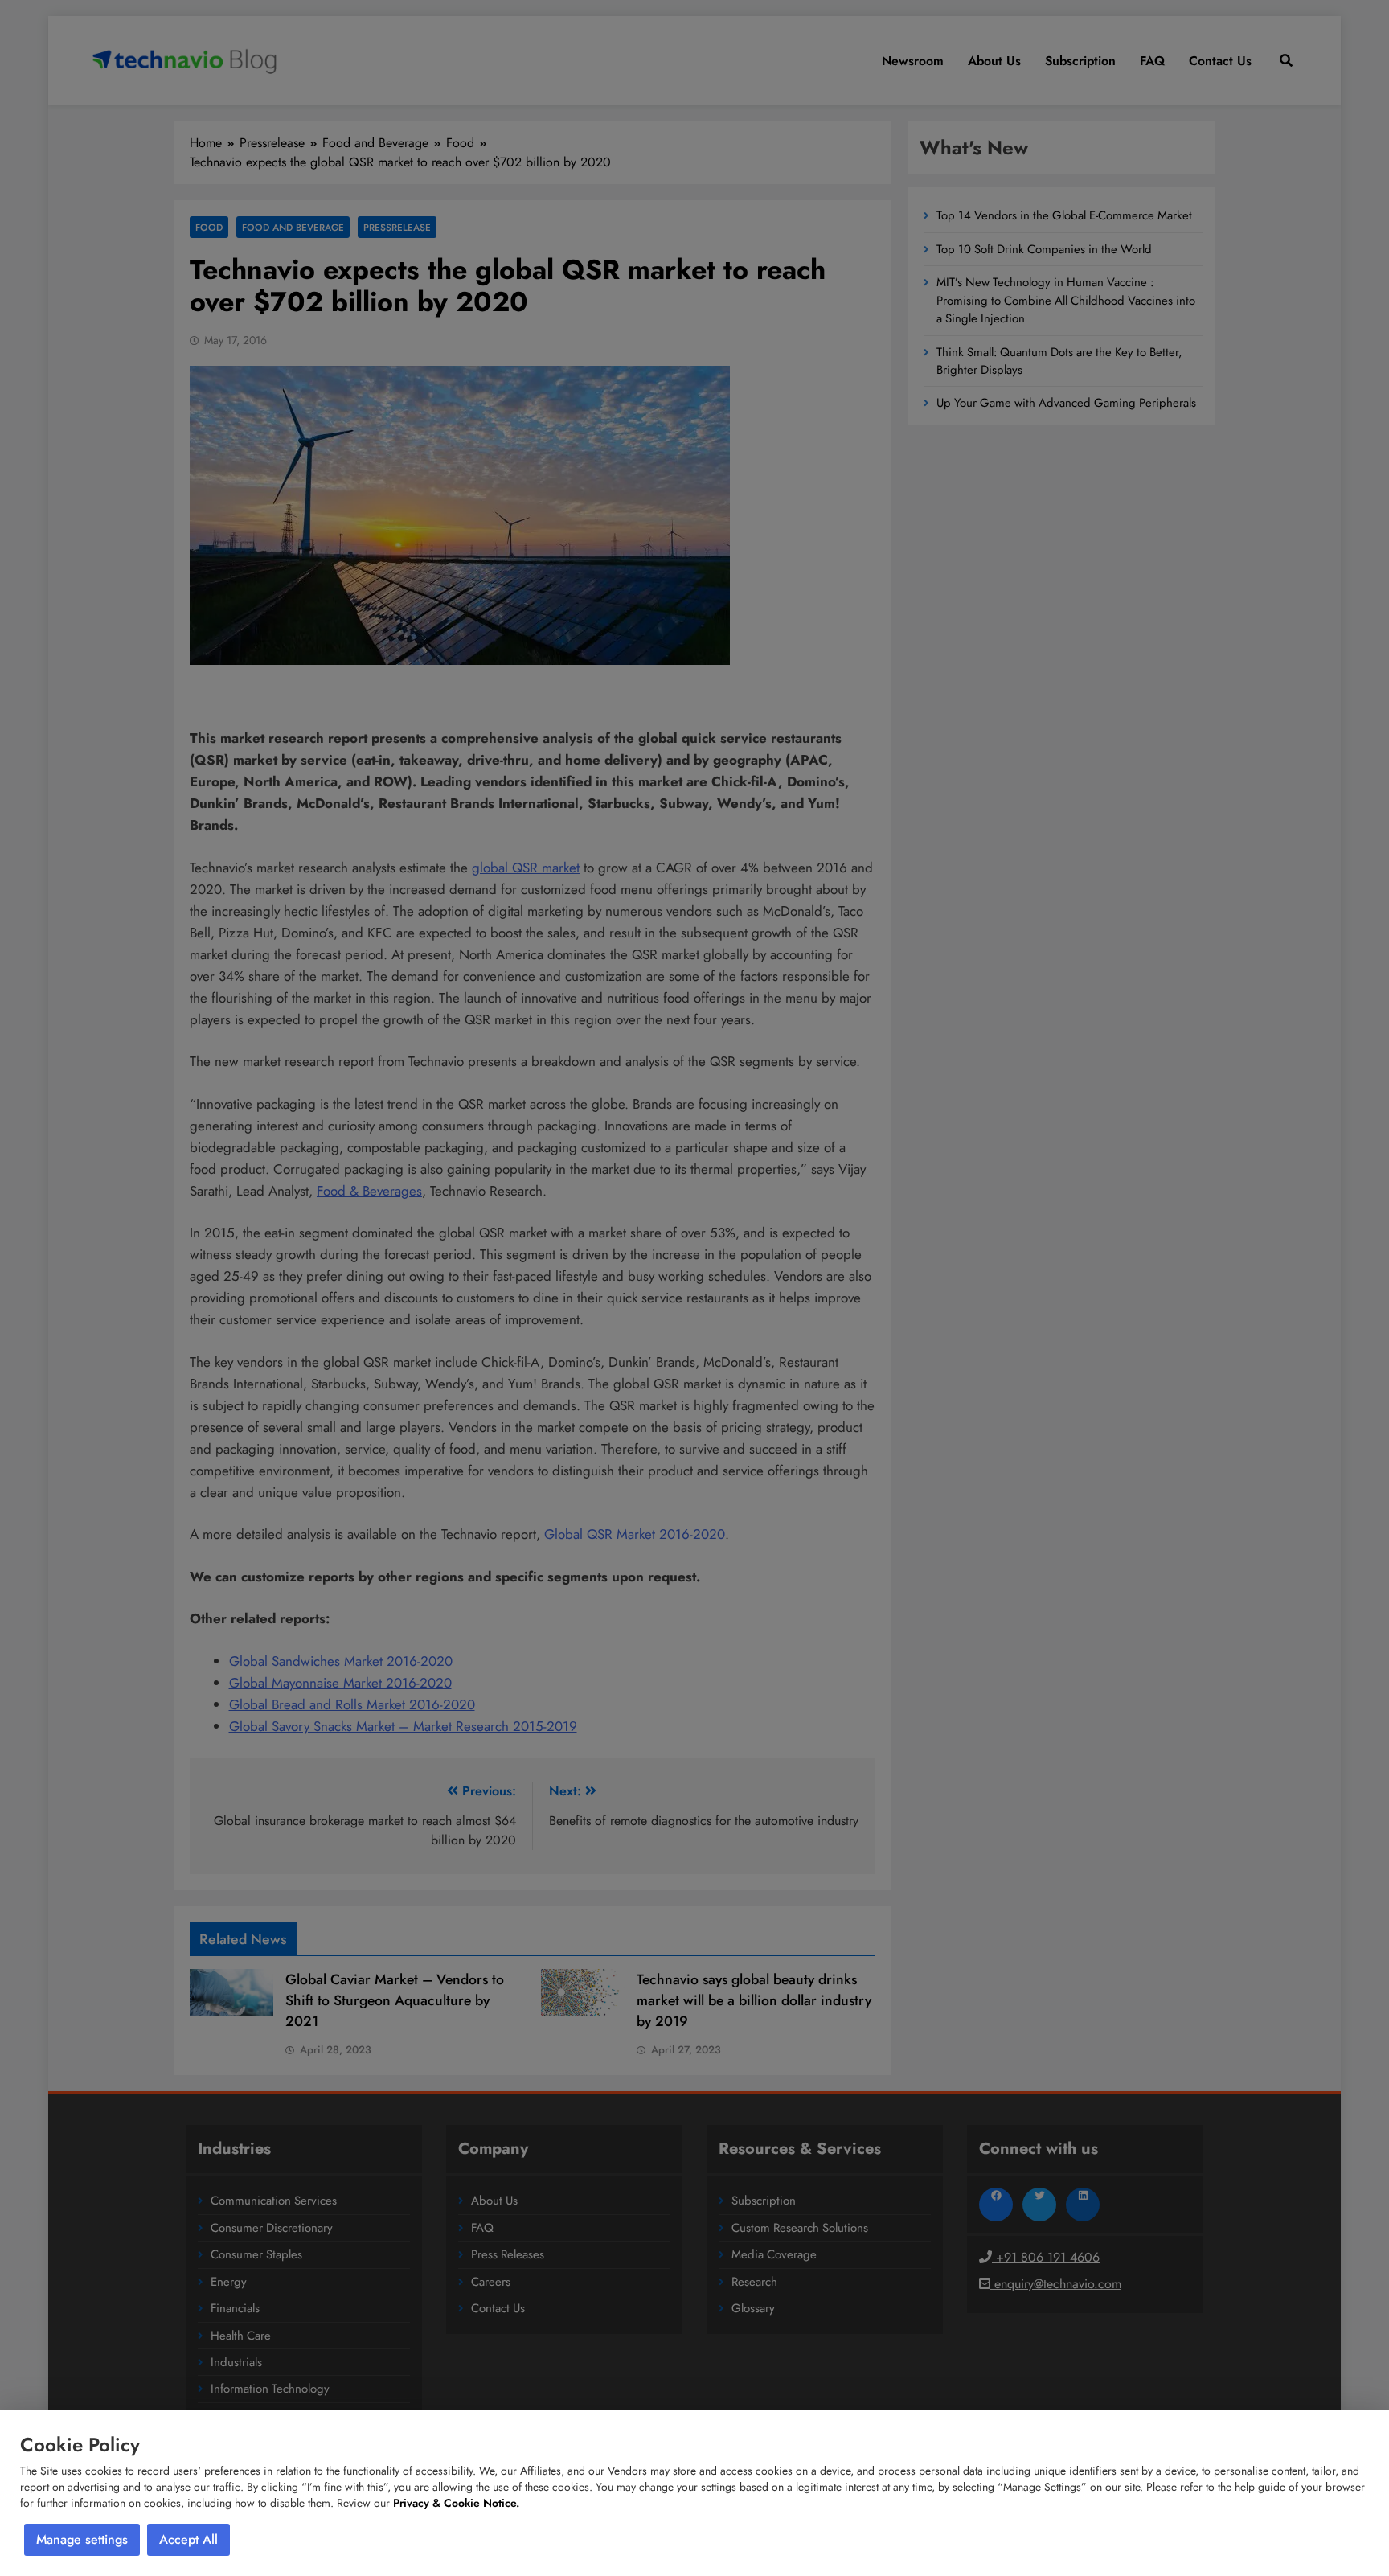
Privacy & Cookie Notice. (456, 2503)
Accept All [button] (188, 2539)
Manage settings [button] (82, 2539)
